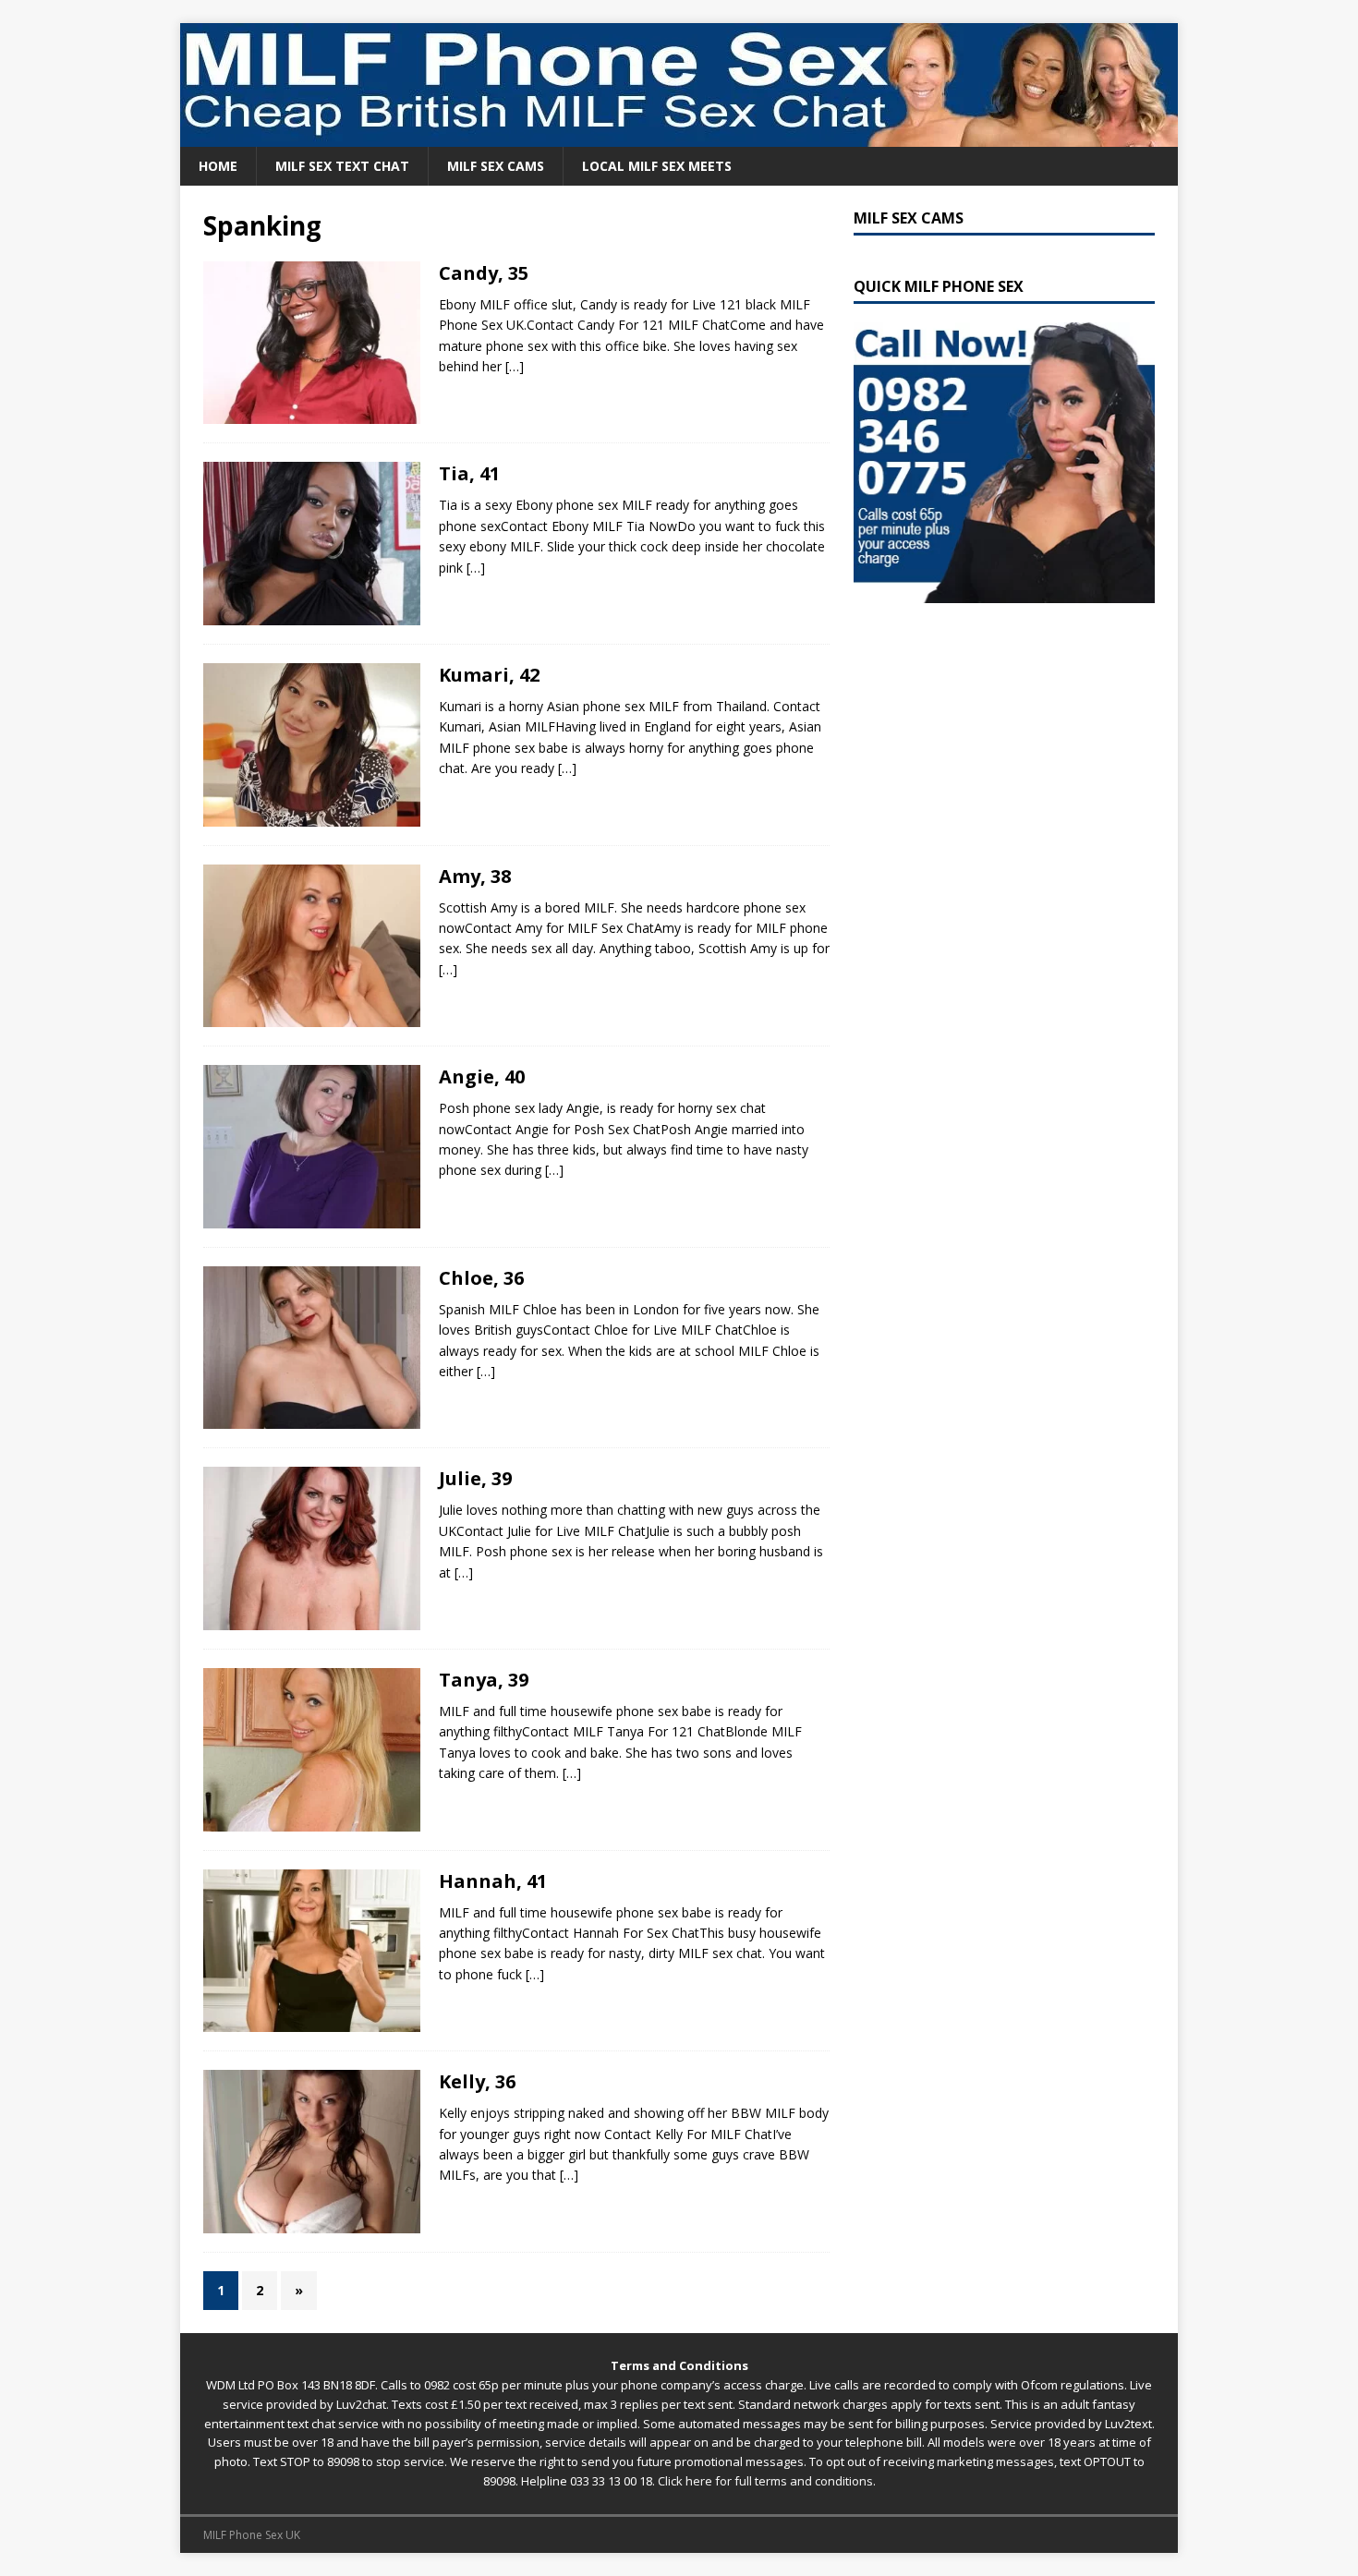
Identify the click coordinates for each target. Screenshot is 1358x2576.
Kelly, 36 (477, 2081)
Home (218, 166)
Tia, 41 (469, 473)
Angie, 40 (482, 1076)
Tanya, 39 (484, 1680)
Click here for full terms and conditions (765, 2481)
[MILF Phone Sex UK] (679, 136)
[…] (515, 366)
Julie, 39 (475, 1478)
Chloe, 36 (481, 1278)
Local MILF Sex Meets (657, 166)
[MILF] (312, 343)
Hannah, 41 (493, 1881)
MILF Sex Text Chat (342, 166)
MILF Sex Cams (496, 166)
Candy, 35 (484, 273)
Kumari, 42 (489, 675)
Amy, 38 (475, 876)
